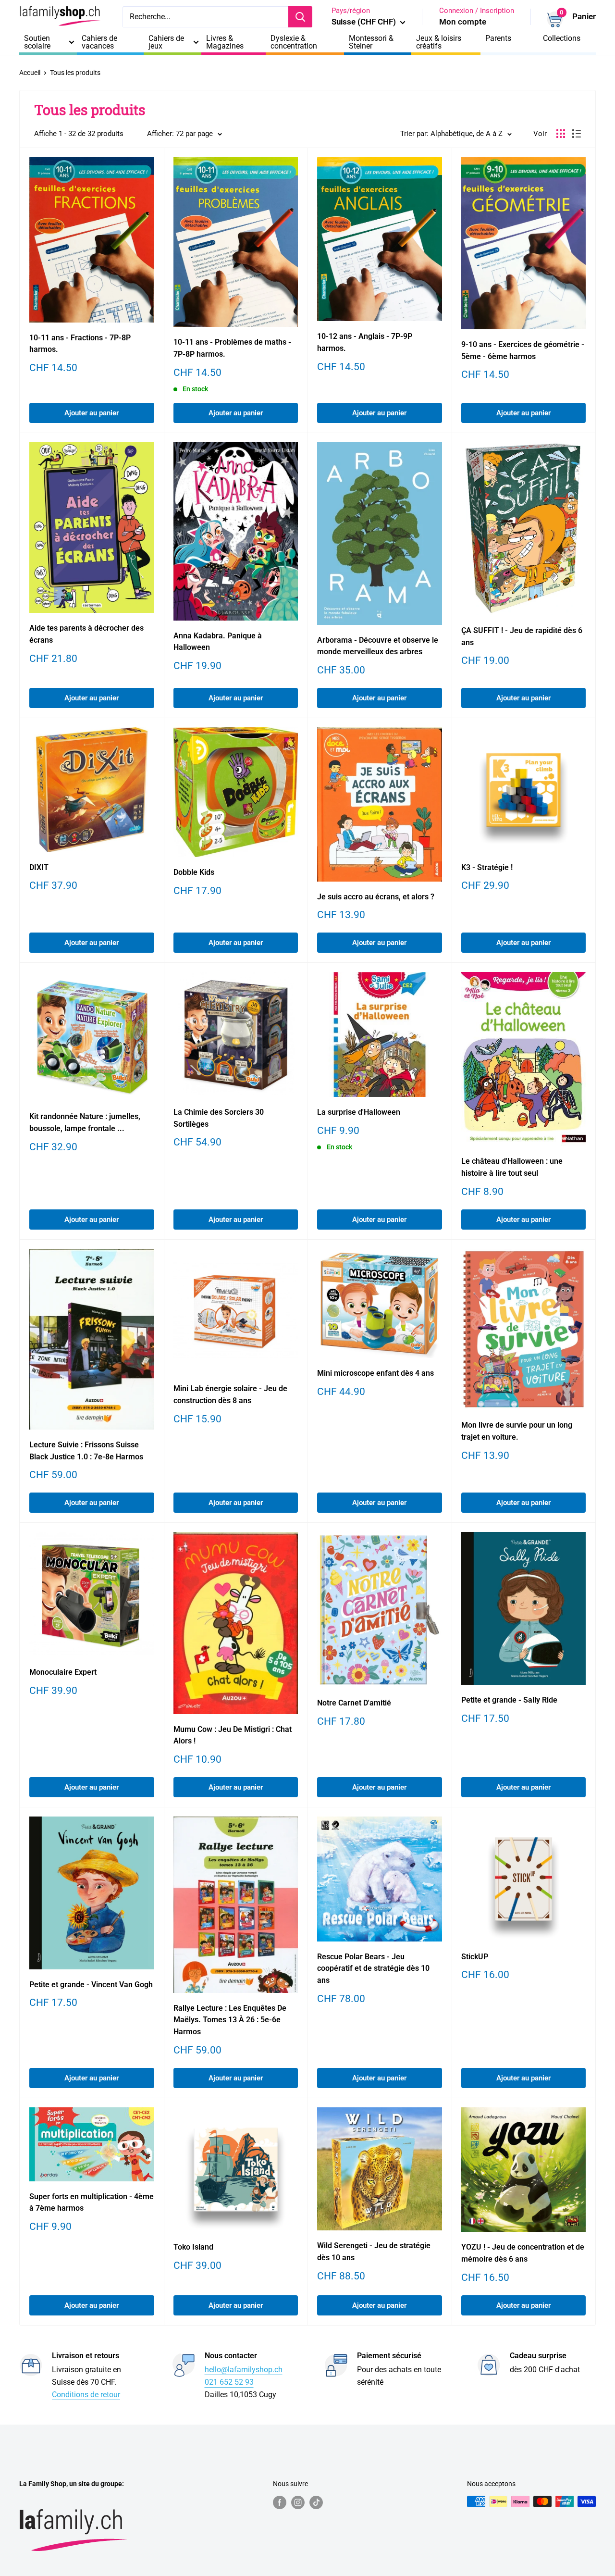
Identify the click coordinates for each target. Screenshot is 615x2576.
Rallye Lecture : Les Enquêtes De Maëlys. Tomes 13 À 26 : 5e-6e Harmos (230, 2020)
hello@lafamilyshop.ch (244, 2370)
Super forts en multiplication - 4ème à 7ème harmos (92, 2203)
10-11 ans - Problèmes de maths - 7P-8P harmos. (232, 348)
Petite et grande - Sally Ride (509, 1700)
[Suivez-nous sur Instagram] (298, 2502)
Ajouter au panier (92, 413)
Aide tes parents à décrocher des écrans (86, 634)
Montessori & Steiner (371, 42)
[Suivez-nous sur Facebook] (280, 2502)
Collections (562, 38)
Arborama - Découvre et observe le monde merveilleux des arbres (378, 646)
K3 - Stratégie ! (487, 867)
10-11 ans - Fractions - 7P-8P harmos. (80, 344)
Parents (498, 38)
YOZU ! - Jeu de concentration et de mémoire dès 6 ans (523, 2253)
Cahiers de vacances (99, 42)
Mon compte (463, 22)
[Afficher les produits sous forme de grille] (561, 134)
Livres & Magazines (225, 42)
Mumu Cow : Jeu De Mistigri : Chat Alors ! (233, 1735)
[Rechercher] (300, 17)
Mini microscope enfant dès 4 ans (375, 1373)
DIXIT (39, 867)
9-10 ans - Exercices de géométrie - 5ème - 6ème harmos (523, 350)
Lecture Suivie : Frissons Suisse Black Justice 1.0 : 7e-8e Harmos (86, 1451)
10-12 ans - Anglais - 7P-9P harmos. (365, 342)
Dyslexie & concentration (294, 42)
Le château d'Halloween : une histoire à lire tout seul (512, 1167)
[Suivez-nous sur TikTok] (316, 2502)
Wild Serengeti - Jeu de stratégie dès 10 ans (374, 2252)
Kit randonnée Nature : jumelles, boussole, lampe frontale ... (85, 1122)
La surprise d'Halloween (359, 1112)
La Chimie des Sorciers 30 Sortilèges (219, 1118)
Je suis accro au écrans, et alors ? (376, 897)
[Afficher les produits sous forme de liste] (577, 134)
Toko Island (193, 2247)
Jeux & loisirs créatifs (439, 42)
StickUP (475, 1957)
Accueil (30, 73)
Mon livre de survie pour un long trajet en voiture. (517, 1431)
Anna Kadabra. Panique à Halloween (218, 642)
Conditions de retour (86, 2395)
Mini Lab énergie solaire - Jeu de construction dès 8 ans (230, 1394)
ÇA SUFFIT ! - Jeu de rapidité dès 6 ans (522, 636)
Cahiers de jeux (166, 42)
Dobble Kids (194, 872)
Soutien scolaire (37, 42)
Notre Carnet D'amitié (354, 1703)
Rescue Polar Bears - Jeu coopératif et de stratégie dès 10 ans (373, 1969)
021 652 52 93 (229, 2382)
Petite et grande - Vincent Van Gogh (91, 1985)
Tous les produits (75, 73)
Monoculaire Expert (63, 1672)
